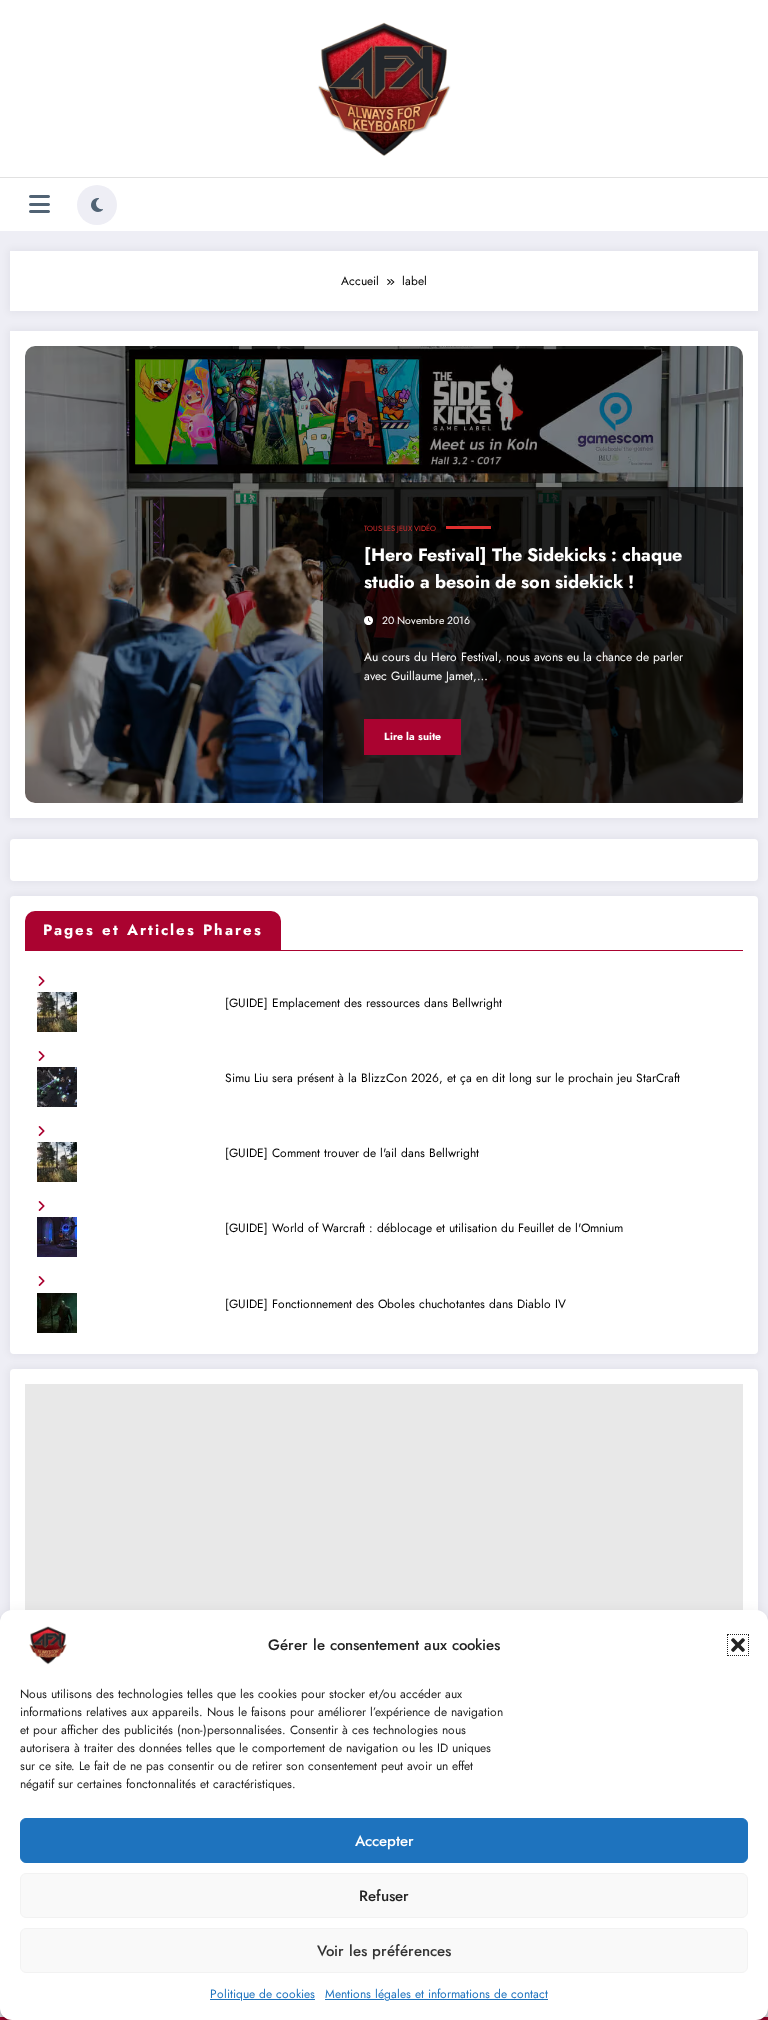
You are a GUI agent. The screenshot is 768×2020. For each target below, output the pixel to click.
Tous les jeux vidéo (400, 528)
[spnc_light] (97, 205)
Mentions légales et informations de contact (436, 1994)
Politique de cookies (262, 1994)
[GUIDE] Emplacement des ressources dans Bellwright (363, 1003)
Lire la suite (412, 736)
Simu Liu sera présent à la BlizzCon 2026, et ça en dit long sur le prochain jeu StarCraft (452, 1078)
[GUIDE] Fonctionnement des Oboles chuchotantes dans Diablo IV (395, 1304)
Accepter (384, 1841)
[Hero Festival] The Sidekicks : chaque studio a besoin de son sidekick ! (523, 568)
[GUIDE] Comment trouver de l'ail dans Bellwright (352, 1153)
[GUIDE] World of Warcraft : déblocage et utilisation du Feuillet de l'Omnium (424, 1228)
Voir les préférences (384, 1951)
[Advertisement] (384, 1524)
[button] (738, 1645)
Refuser (384, 1896)
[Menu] (39, 204)
